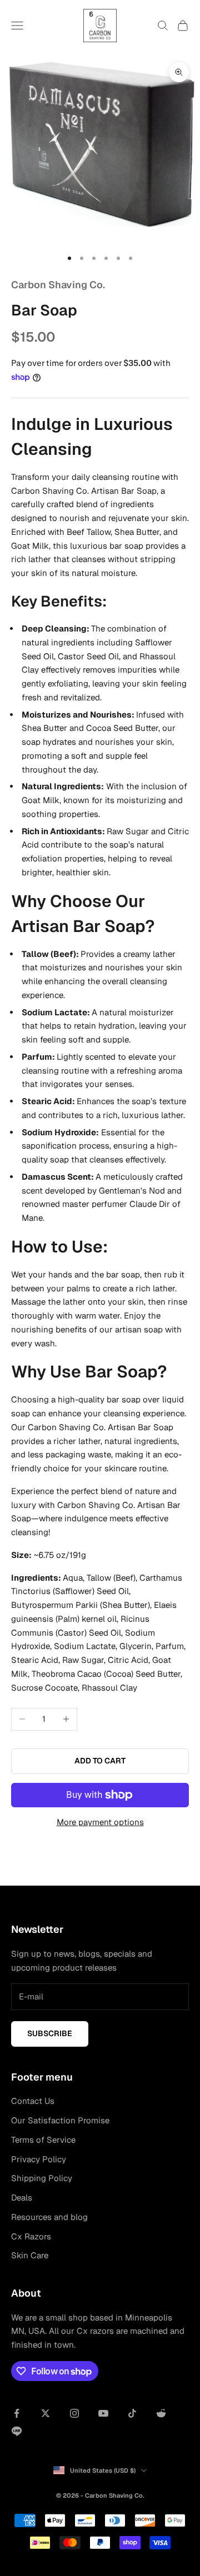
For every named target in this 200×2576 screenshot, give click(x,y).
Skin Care (30, 2255)
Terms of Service (43, 2140)
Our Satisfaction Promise (60, 2120)
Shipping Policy (42, 2178)
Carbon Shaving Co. (58, 285)
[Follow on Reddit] (161, 2413)
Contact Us (33, 2101)
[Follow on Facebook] (17, 2413)
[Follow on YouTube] (103, 2413)
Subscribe (50, 2033)
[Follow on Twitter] (46, 2413)
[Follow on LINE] (17, 2431)
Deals (22, 2197)
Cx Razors (31, 2236)
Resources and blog (49, 2217)
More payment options (100, 1822)
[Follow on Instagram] (74, 2413)
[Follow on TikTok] (132, 2413)
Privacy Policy (39, 2159)
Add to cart (100, 1761)
